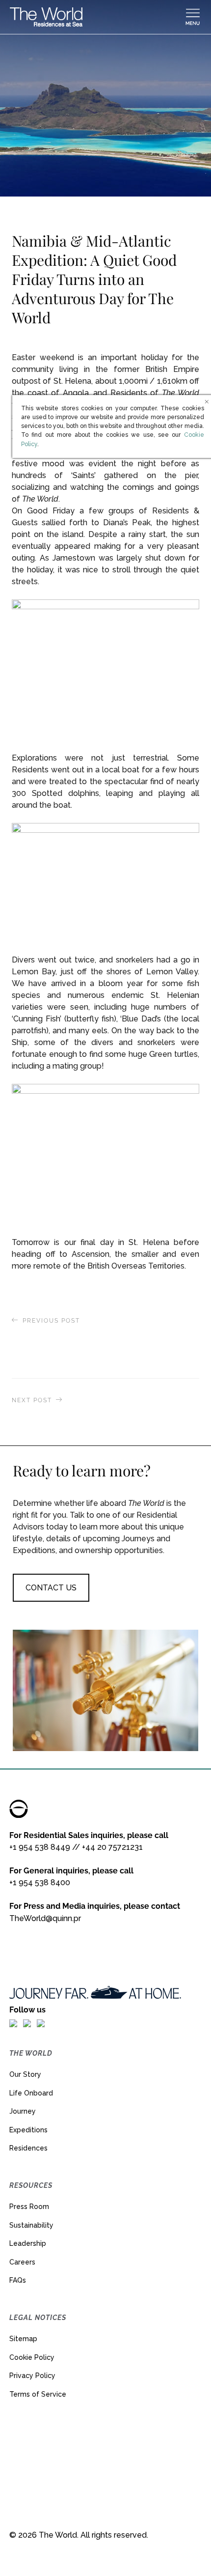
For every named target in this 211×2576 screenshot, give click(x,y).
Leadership (28, 2243)
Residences (28, 2148)
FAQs (18, 2280)
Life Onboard (31, 2093)
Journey (23, 2111)
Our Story (25, 2074)
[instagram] (27, 2023)
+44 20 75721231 (112, 1847)
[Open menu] (193, 17)
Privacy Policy (32, 2376)
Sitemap (23, 2339)
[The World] (97, 17)
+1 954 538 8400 (40, 1882)
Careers (22, 2262)
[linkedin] (41, 2023)
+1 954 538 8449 (40, 1847)
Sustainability (31, 2225)
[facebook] (13, 2023)
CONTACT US (51, 1588)
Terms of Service (38, 2394)
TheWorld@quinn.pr (45, 1918)
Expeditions (28, 2130)
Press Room (29, 2207)
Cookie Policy (32, 2357)
